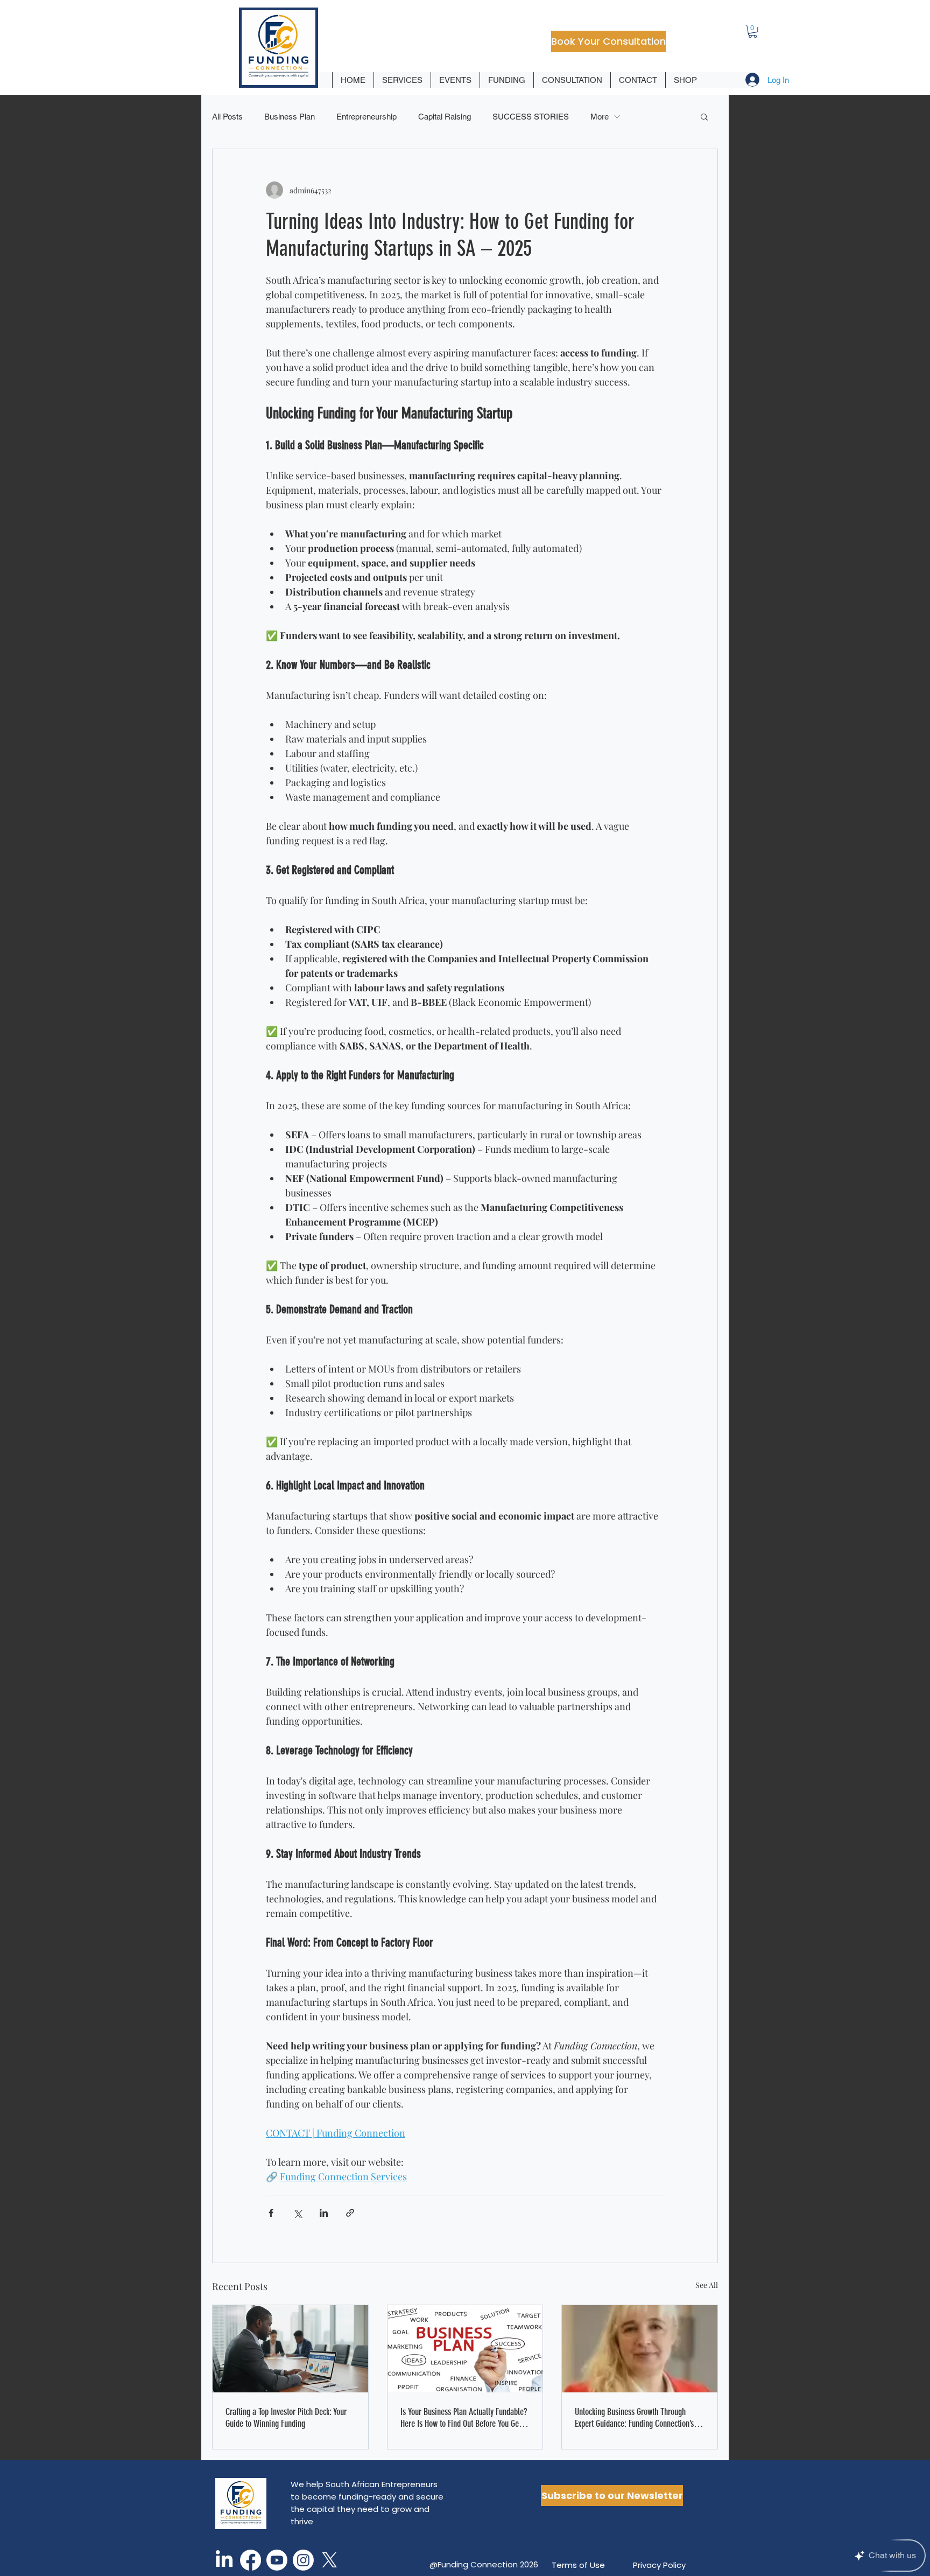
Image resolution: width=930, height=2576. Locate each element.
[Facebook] (251, 2560)
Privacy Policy (659, 2565)
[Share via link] (350, 2213)
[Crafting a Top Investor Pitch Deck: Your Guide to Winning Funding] (290, 2349)
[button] (753, 31)
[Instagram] (303, 2560)
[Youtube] (277, 2560)
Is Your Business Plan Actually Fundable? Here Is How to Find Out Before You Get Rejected (464, 2418)
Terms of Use (578, 2565)
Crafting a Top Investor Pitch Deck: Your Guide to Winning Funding (286, 2418)
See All (707, 2285)
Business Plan (290, 117)
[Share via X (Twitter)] (297, 2213)
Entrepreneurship (367, 117)
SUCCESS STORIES (531, 117)
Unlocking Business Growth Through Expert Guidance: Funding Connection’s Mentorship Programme (634, 2418)
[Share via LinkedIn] (324, 2213)
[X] (330, 2560)
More (600, 117)
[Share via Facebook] (271, 2213)
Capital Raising (445, 117)
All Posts (227, 117)
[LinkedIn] (224, 2560)
